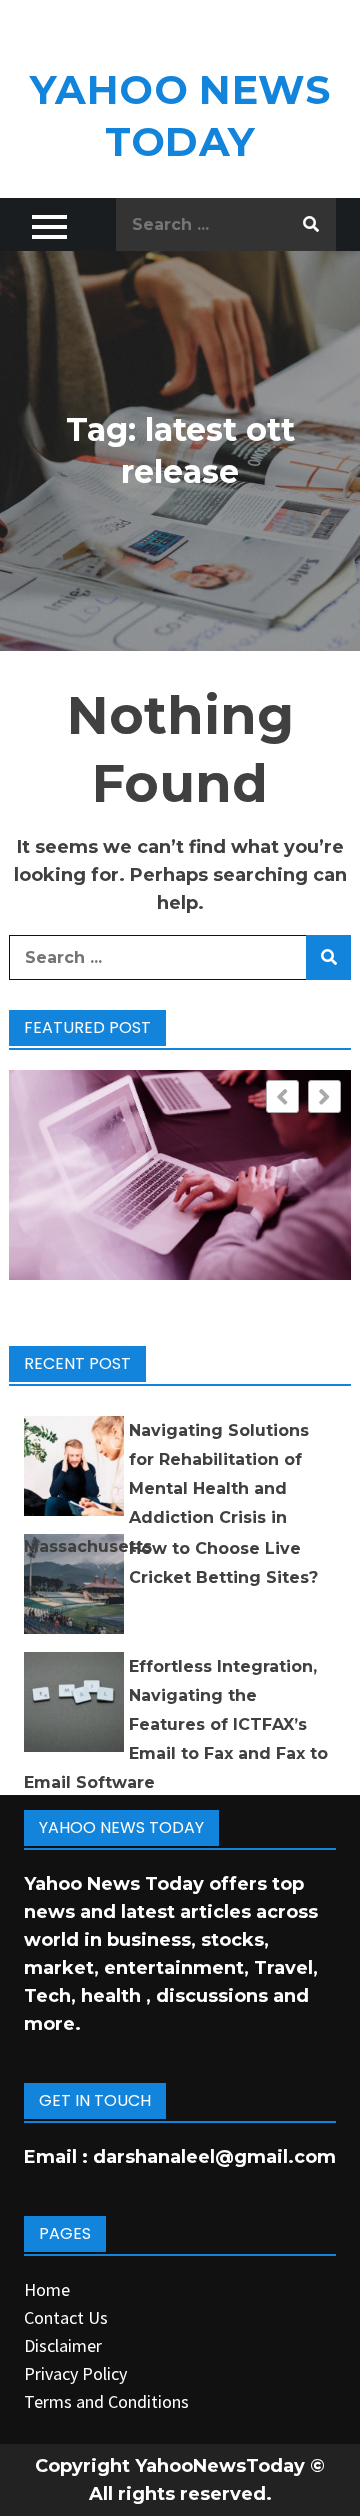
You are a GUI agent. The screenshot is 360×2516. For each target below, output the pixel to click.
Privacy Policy (75, 2373)
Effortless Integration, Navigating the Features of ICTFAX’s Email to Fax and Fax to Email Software (176, 1724)
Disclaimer (63, 2345)
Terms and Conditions (106, 2401)
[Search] (311, 224)
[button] (324, 1096)
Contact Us (66, 2317)
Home (47, 2289)
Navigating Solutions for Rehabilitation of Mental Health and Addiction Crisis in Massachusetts (166, 1488)
